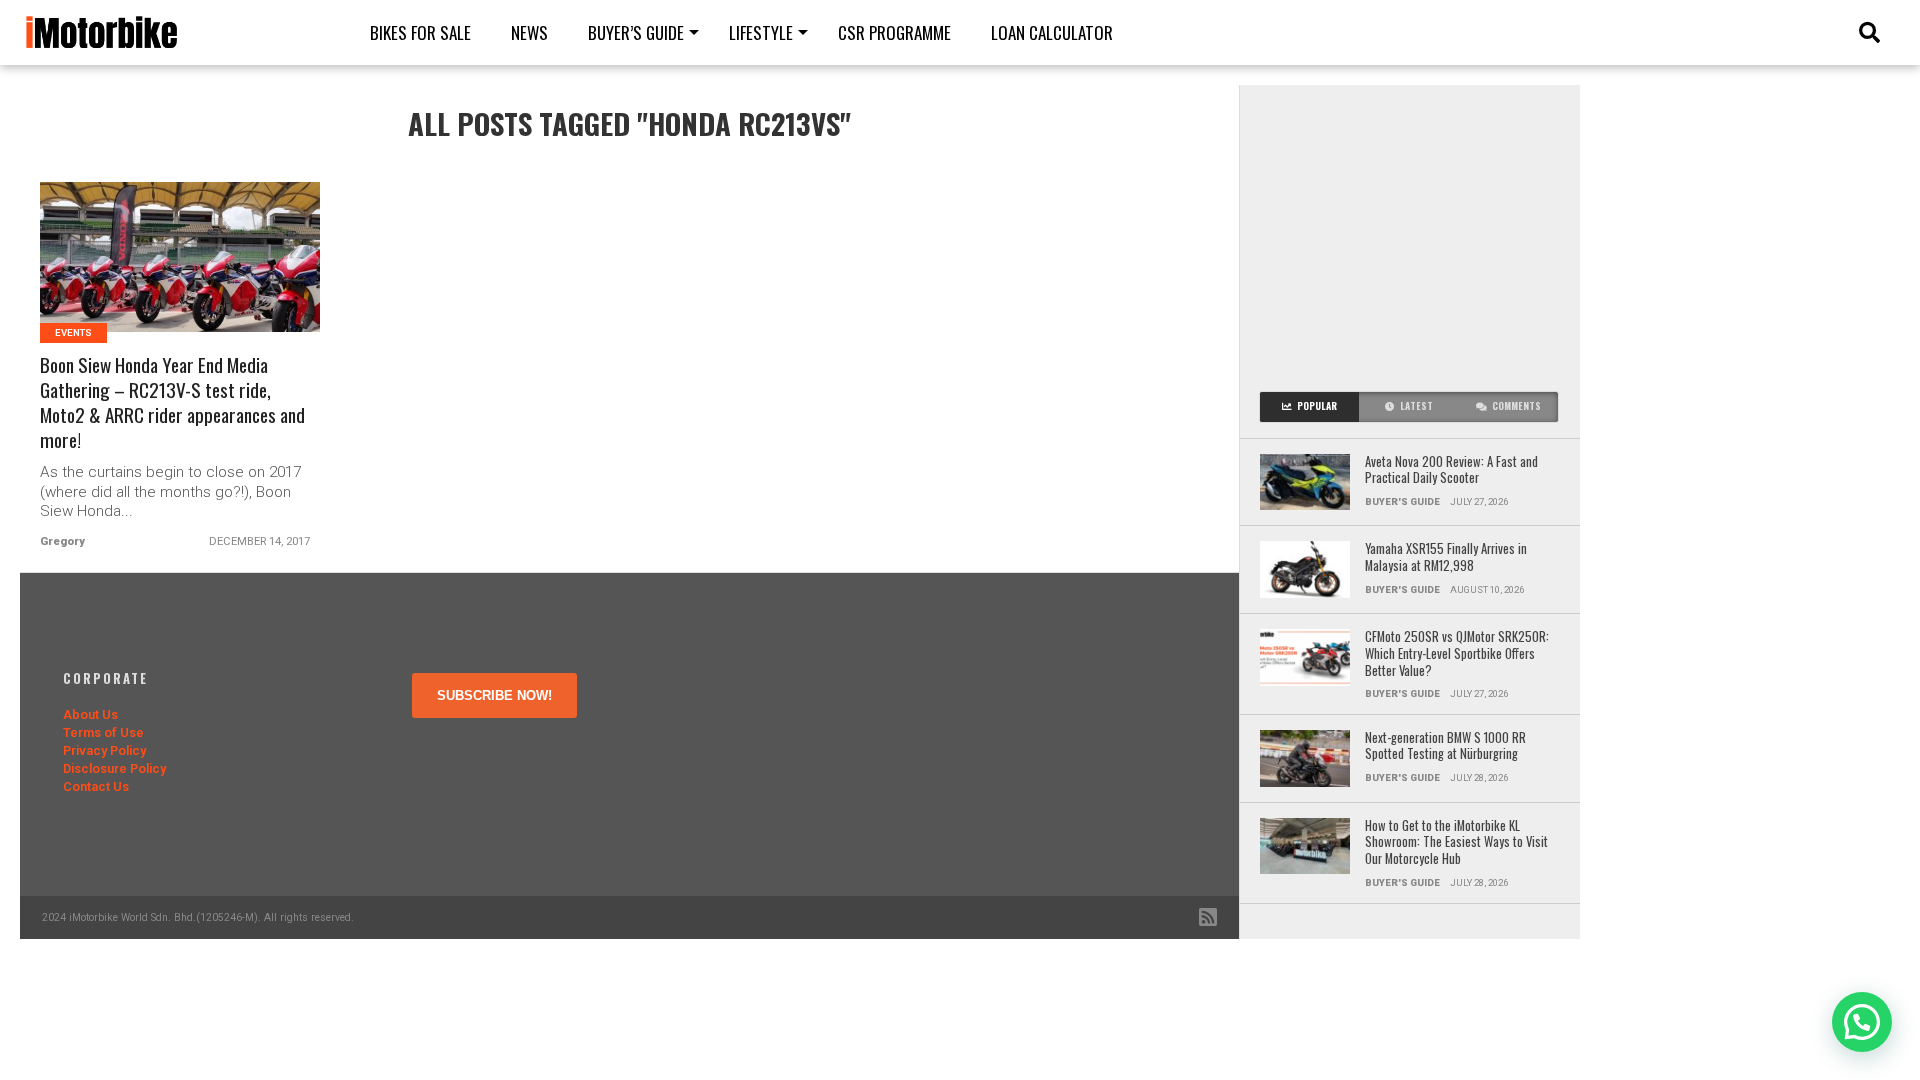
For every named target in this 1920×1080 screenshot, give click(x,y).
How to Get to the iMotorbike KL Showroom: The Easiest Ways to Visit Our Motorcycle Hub (1456, 843)
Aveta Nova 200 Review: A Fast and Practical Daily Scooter (1451, 470)
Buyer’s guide (636, 32)
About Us (90, 714)
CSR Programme (894, 32)
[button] (1862, 1022)
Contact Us (96, 786)
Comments (1516, 406)
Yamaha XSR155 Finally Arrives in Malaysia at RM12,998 (1446, 557)
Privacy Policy (104, 750)
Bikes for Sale (420, 32)
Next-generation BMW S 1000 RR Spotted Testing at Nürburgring (1445, 746)
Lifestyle (761, 32)
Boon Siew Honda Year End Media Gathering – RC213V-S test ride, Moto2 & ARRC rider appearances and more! (172, 403)
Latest (1416, 406)
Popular (1317, 406)
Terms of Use (103, 732)
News (529, 32)
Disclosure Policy (114, 768)
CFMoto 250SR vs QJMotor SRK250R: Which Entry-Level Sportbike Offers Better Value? (1457, 654)
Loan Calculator (1052, 32)
